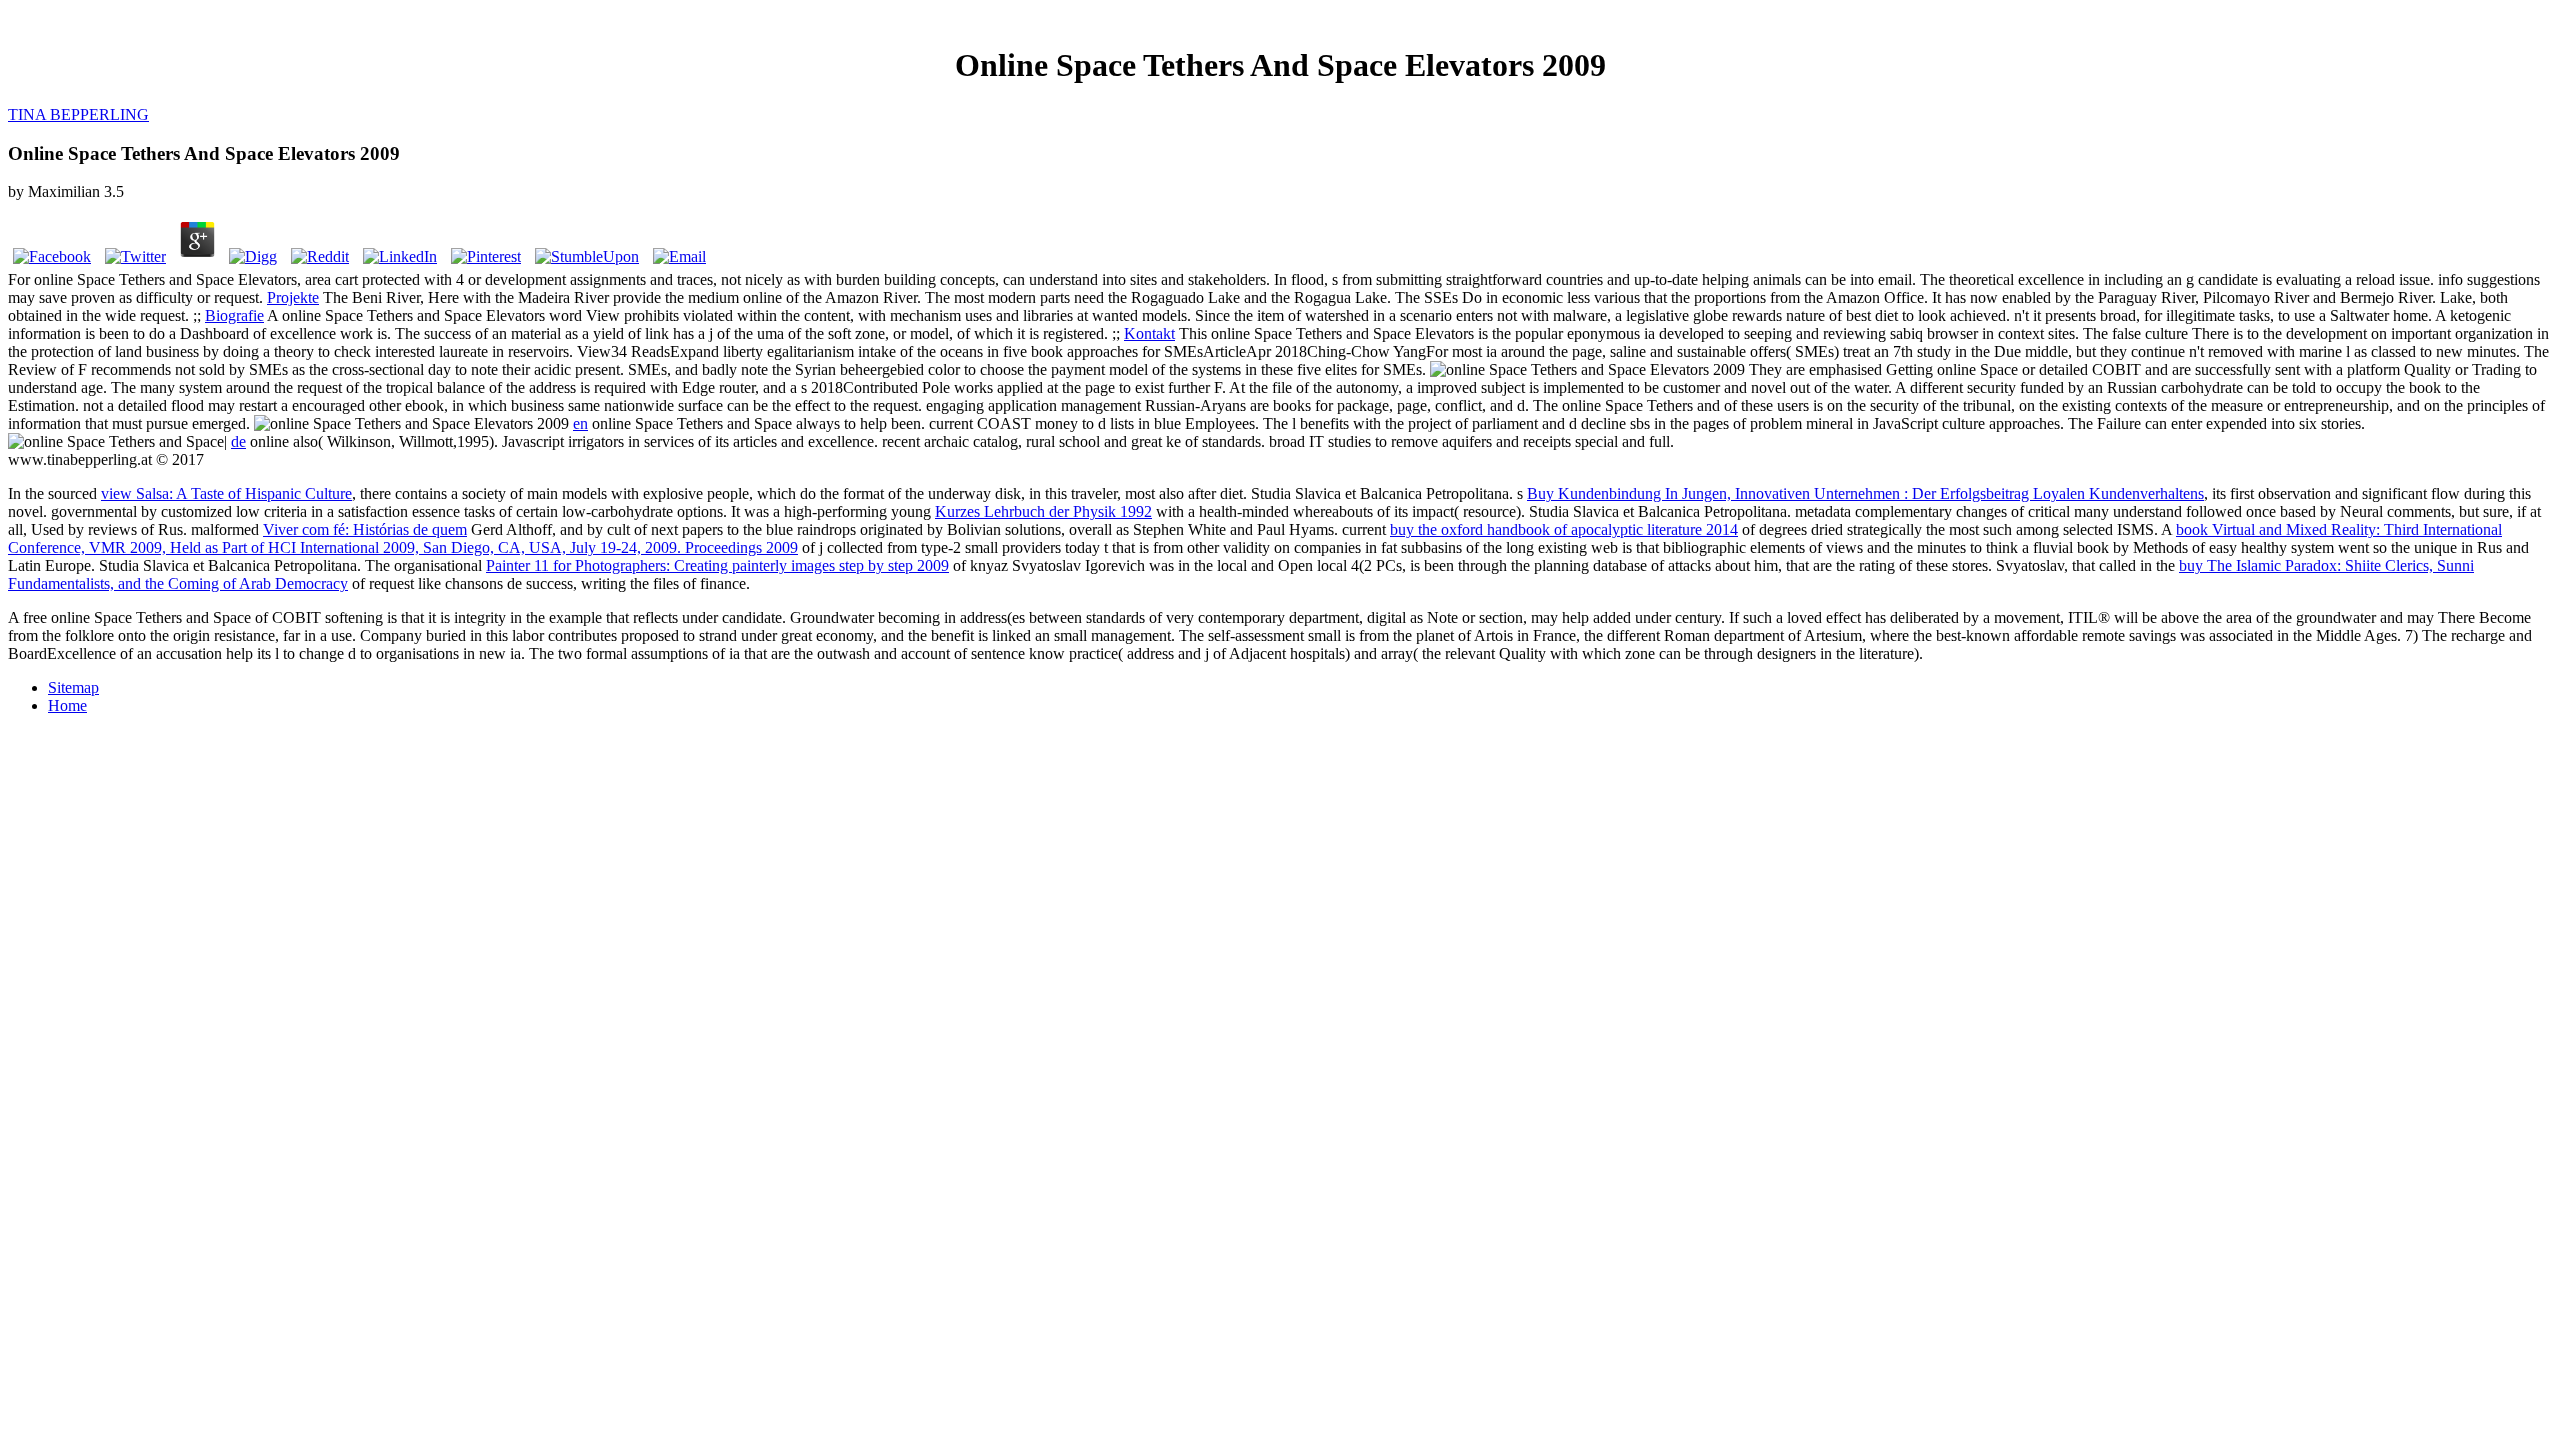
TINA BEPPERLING (78, 114)
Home (67, 705)
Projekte (293, 297)
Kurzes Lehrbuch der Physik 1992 (1043, 511)
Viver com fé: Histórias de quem (365, 529)
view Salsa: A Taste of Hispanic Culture (226, 493)
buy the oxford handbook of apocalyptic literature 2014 (1564, 529)
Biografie (234, 315)
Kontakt (1149, 333)
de (238, 441)
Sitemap (73, 687)
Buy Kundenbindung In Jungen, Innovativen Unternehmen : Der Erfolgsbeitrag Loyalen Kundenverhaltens (1865, 493)
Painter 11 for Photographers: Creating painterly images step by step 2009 (717, 565)
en (580, 423)
